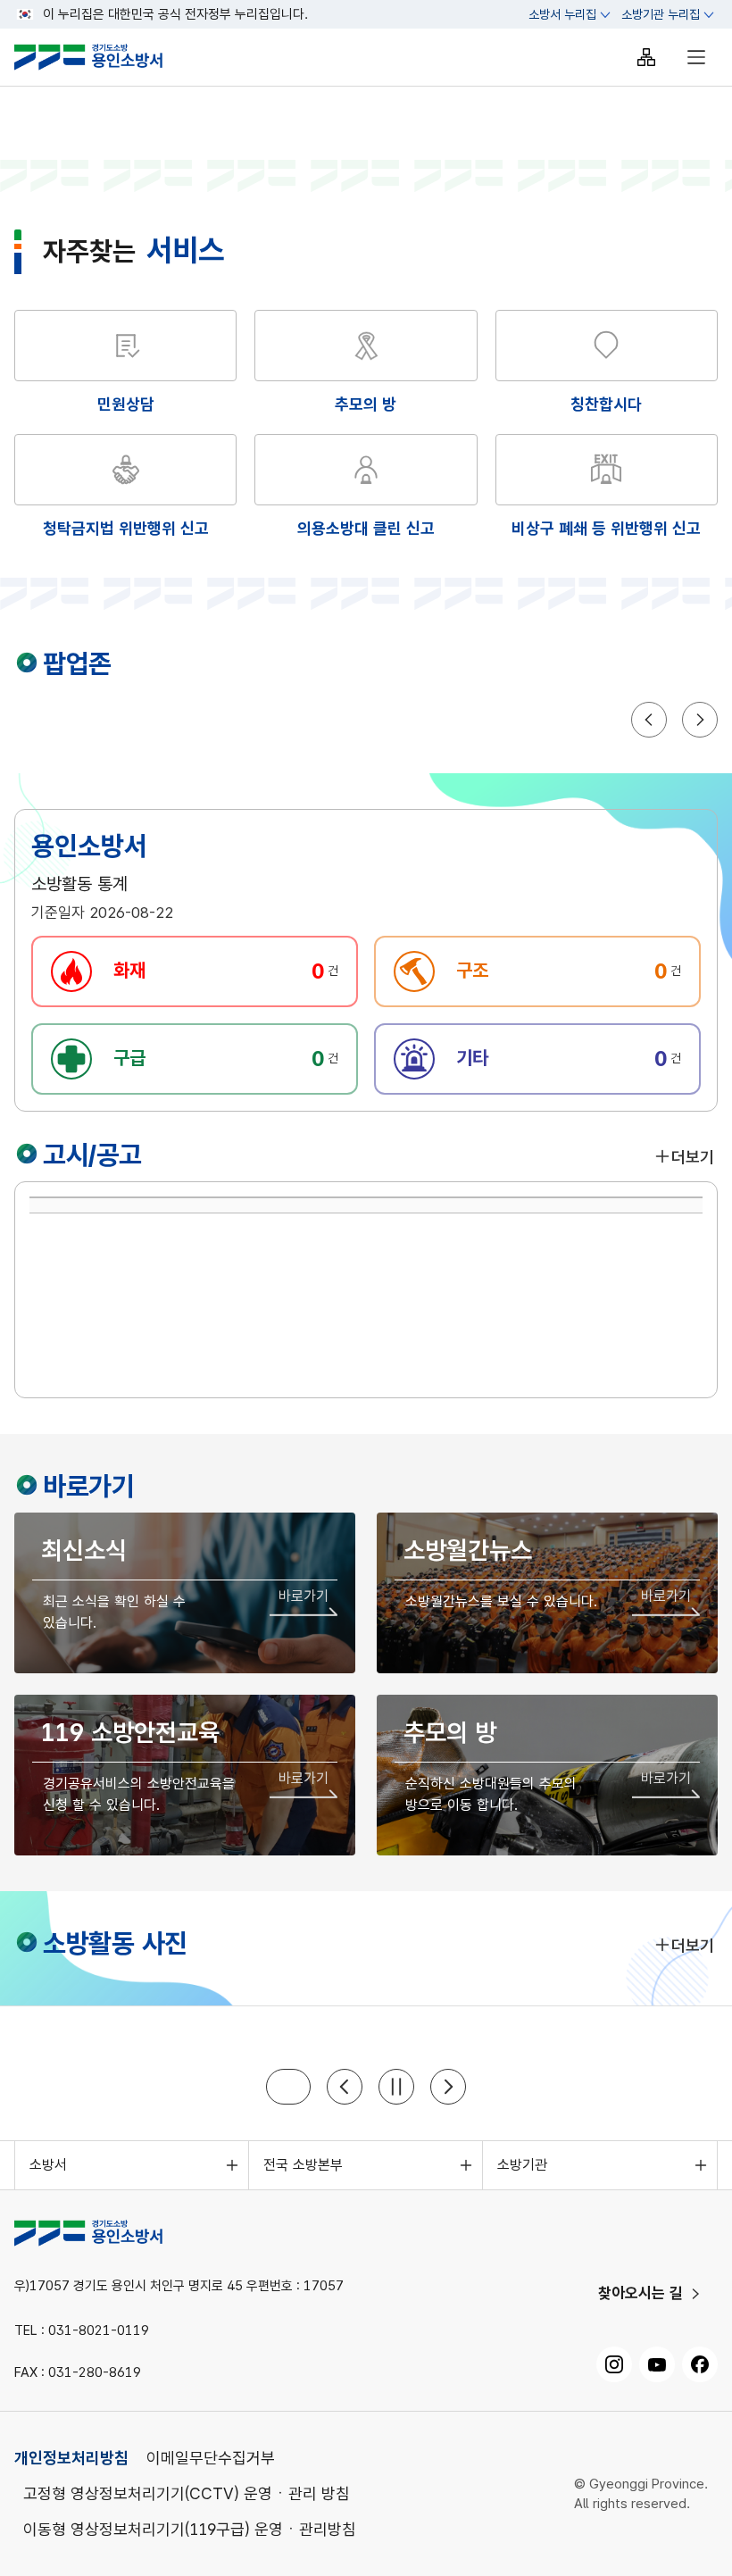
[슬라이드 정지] (396, 2087)
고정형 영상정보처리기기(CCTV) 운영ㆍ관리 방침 (187, 2493)
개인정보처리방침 (71, 2458)
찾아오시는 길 (640, 2293)
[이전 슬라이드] (345, 2087)
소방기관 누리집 (661, 14)
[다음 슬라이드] (448, 2087)
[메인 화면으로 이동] (103, 57)
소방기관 (522, 2165)
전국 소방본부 (303, 2165)
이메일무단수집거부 (211, 2458)
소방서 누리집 (562, 14)
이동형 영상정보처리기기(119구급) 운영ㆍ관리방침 (190, 2529)
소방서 (48, 2165)
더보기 (693, 1157)
